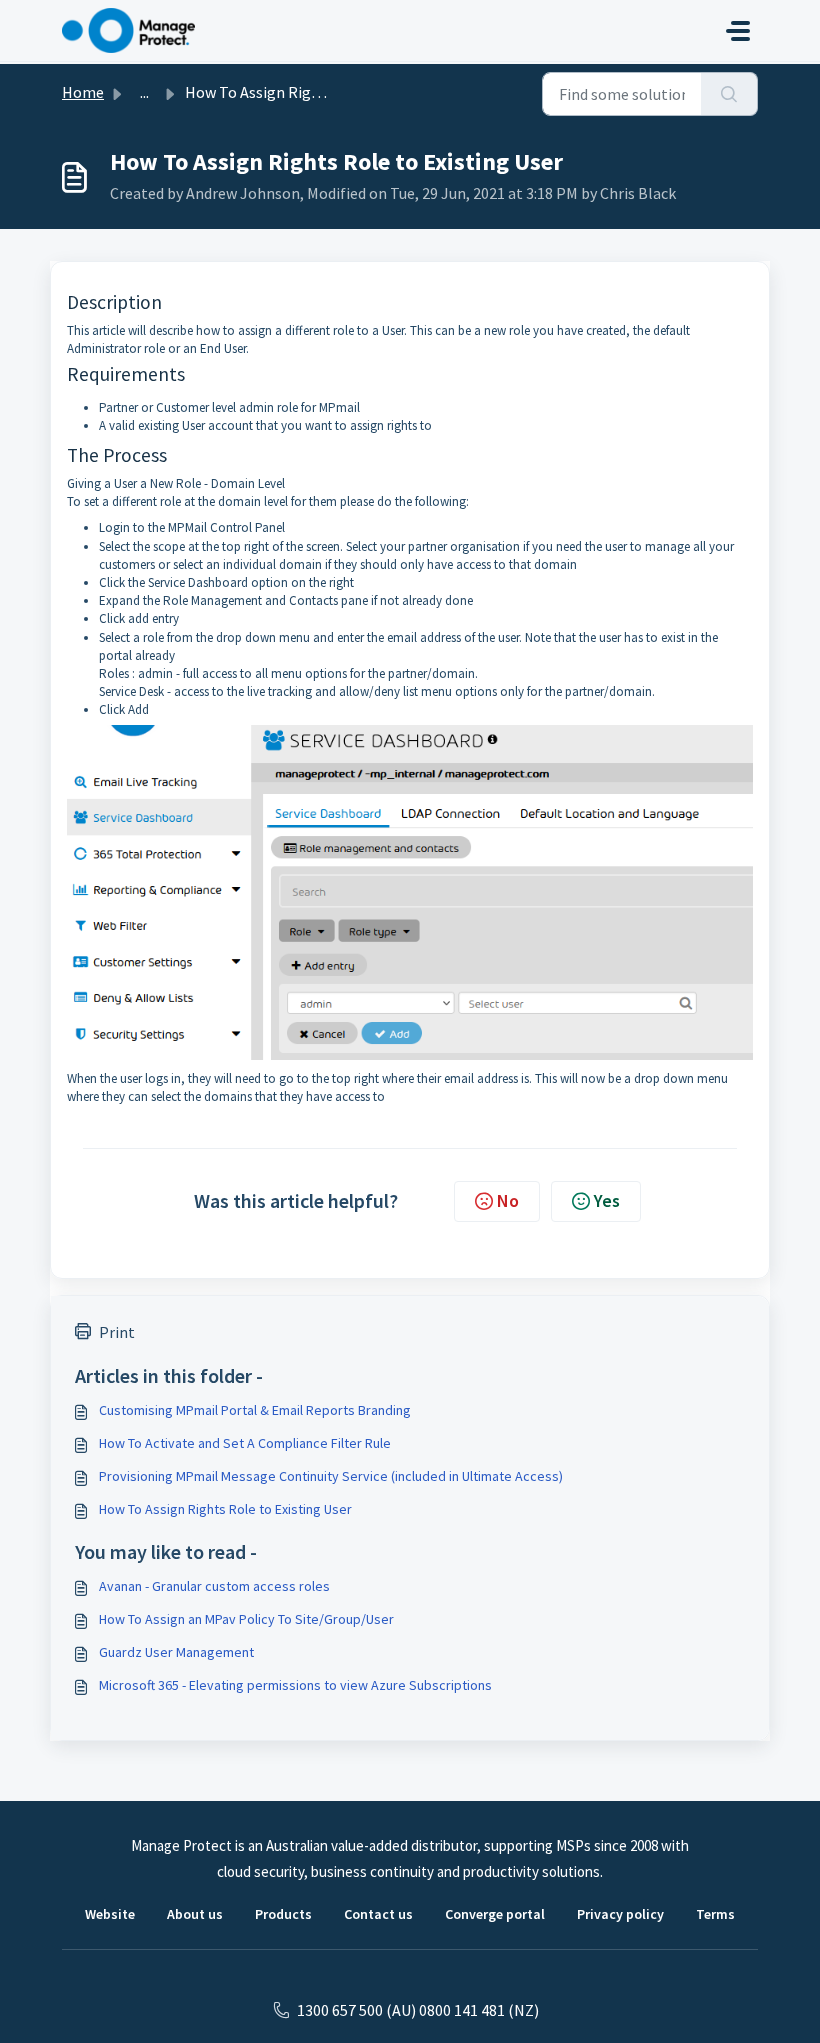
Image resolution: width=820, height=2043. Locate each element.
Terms (715, 1914)
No (508, 1200)
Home (83, 92)
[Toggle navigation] (738, 31)
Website (110, 1914)
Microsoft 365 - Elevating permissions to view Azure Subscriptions (295, 1685)
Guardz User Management (176, 1652)
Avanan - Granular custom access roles (214, 1586)
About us (195, 1914)
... (144, 92)
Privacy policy (620, 1914)
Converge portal (495, 1914)
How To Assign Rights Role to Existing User (225, 1509)
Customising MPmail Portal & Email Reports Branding (255, 1410)
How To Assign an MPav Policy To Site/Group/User (246, 1619)
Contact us (378, 1914)
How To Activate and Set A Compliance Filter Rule (245, 1443)
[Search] (729, 94)
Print (117, 1332)
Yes (607, 1200)
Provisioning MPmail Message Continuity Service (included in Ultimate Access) (331, 1476)
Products (283, 1914)
